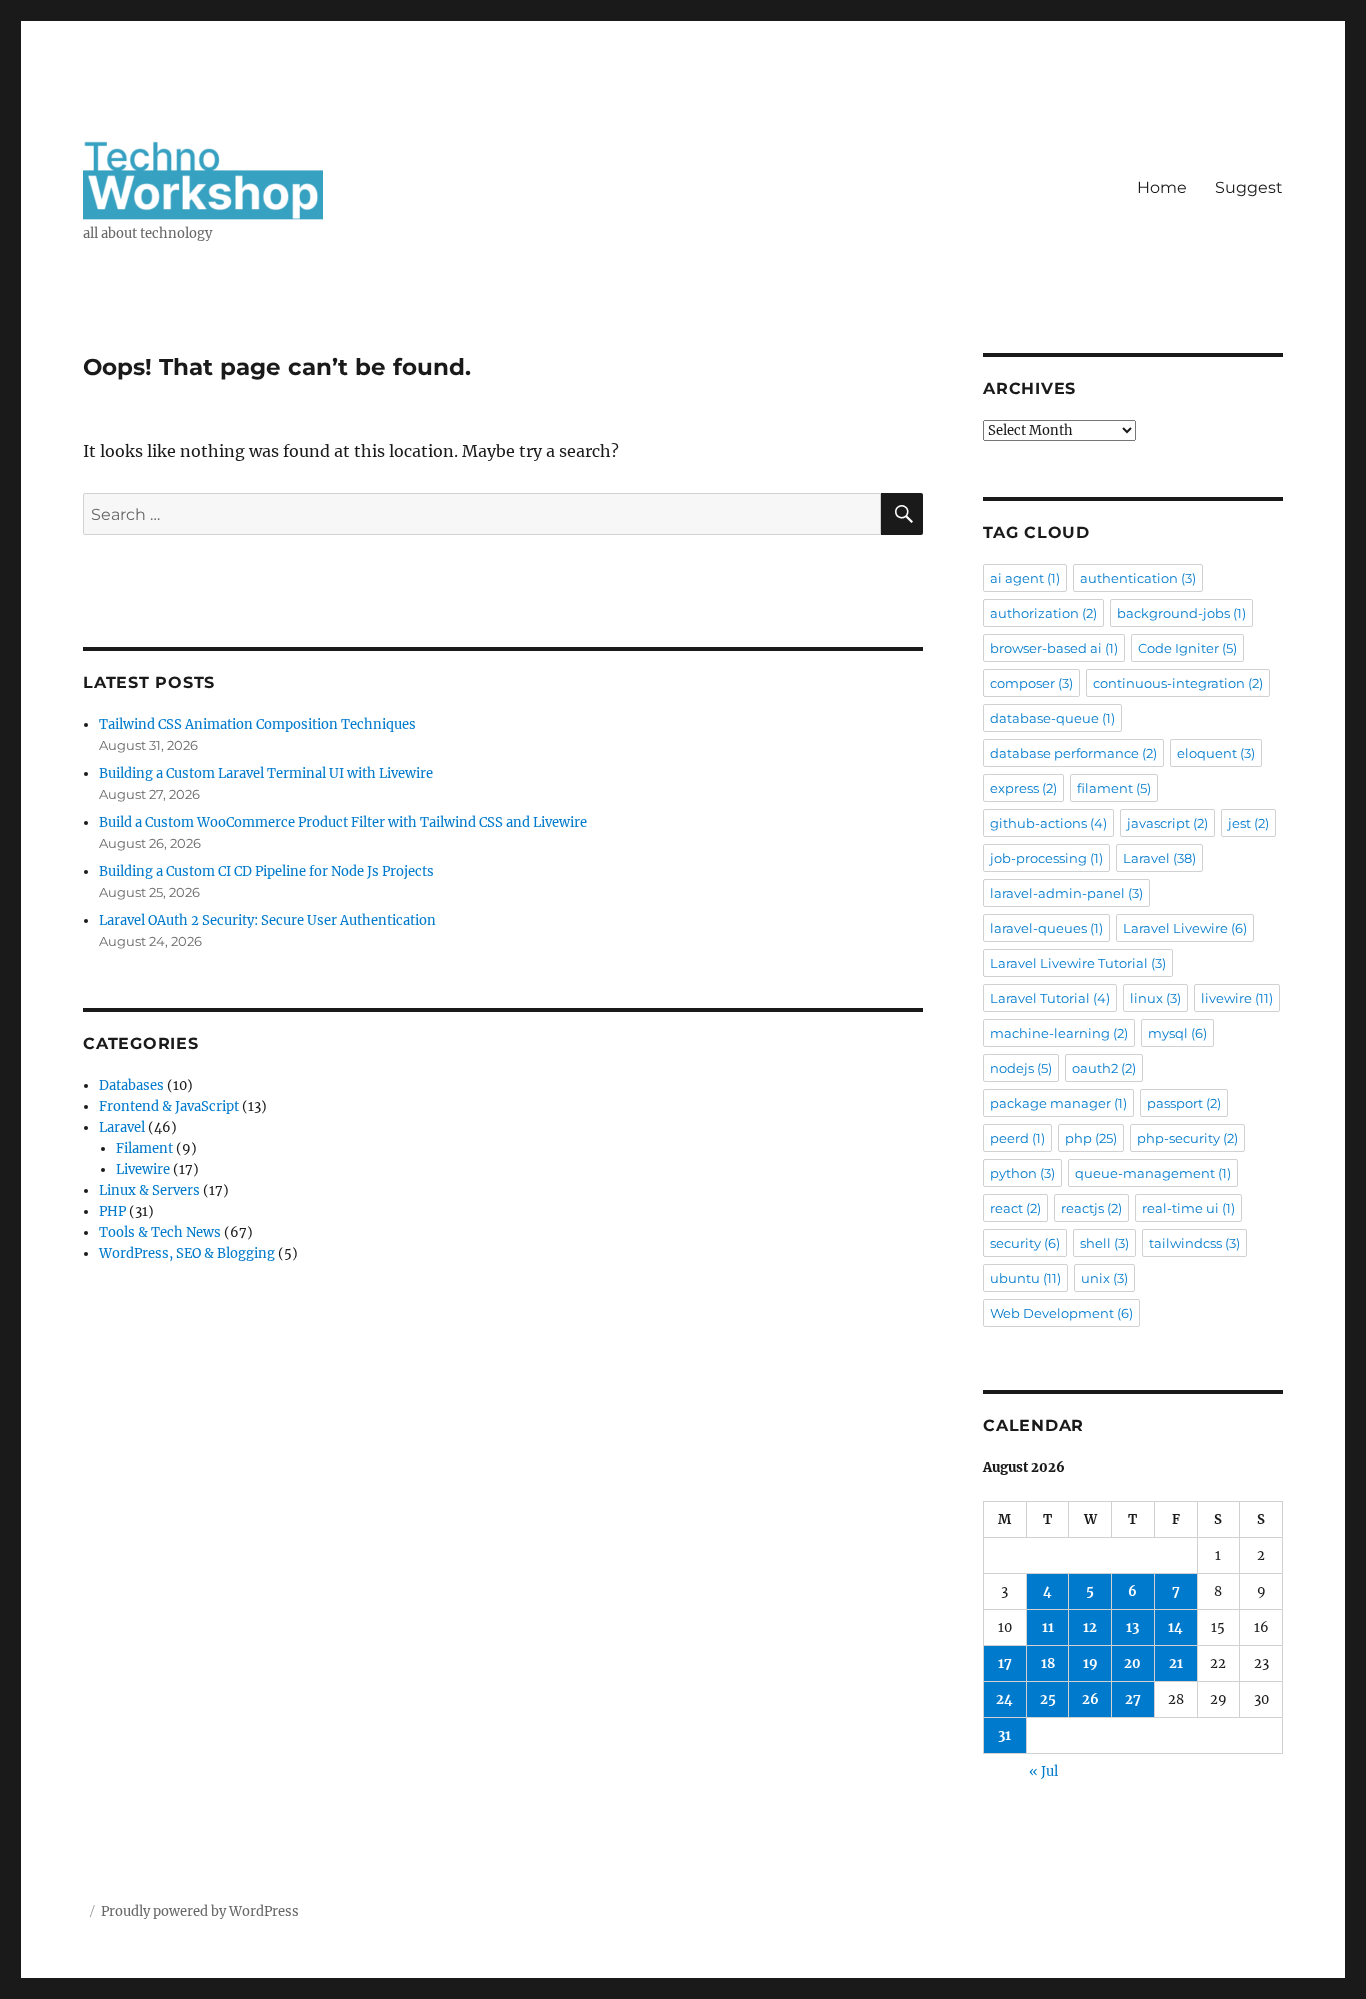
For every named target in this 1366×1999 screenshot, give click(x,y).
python (1022, 1173)
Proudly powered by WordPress (200, 1911)
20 (1132, 1663)
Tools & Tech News (160, 1232)
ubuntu (1025, 1278)
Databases (131, 1085)
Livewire (143, 1169)
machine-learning (1059, 1033)
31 (1004, 1735)
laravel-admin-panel (1066, 893)
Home (1162, 187)
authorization (1043, 613)
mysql (1177, 1033)
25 (1048, 1699)
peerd (1017, 1138)
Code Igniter (1187, 648)
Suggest (1249, 187)
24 (1004, 1699)
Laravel (122, 1127)
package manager (1058, 1103)
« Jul (1043, 1771)
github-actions (1048, 823)
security (1025, 1243)
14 (1175, 1627)
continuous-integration (1178, 683)
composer (1031, 683)
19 (1090, 1663)
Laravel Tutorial (1050, 998)
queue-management (1153, 1173)
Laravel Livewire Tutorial (1078, 963)
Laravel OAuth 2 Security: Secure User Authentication (267, 920)
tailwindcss (1194, 1243)
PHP (112, 1211)
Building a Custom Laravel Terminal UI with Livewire (266, 773)
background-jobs (1181, 613)
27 (1133, 1699)
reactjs (1091, 1208)
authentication (1138, 578)
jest (1248, 823)
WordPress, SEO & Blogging (187, 1253)
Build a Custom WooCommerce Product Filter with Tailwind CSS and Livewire (343, 822)
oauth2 (1104, 1068)
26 (1090, 1699)
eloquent (1216, 753)
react (1015, 1208)
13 (1132, 1627)
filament (1114, 788)
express (1023, 788)
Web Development (1061, 1313)
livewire (1237, 998)
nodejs (1021, 1068)
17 (1005, 1663)
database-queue (1052, 718)
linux (1155, 998)
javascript (1167, 823)
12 (1090, 1627)
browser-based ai (1054, 648)
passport (1184, 1103)
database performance (1073, 753)
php (1091, 1138)
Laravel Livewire (1185, 928)
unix (1104, 1278)
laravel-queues (1046, 928)
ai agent (1025, 578)
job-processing (1046, 858)
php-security (1187, 1138)
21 (1176, 1663)
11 (1048, 1627)
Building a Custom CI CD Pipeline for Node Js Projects (266, 871)
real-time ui (1188, 1208)
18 (1048, 1663)
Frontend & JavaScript (169, 1106)
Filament (144, 1148)
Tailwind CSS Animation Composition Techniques (257, 724)
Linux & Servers (149, 1190)
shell (1104, 1243)
